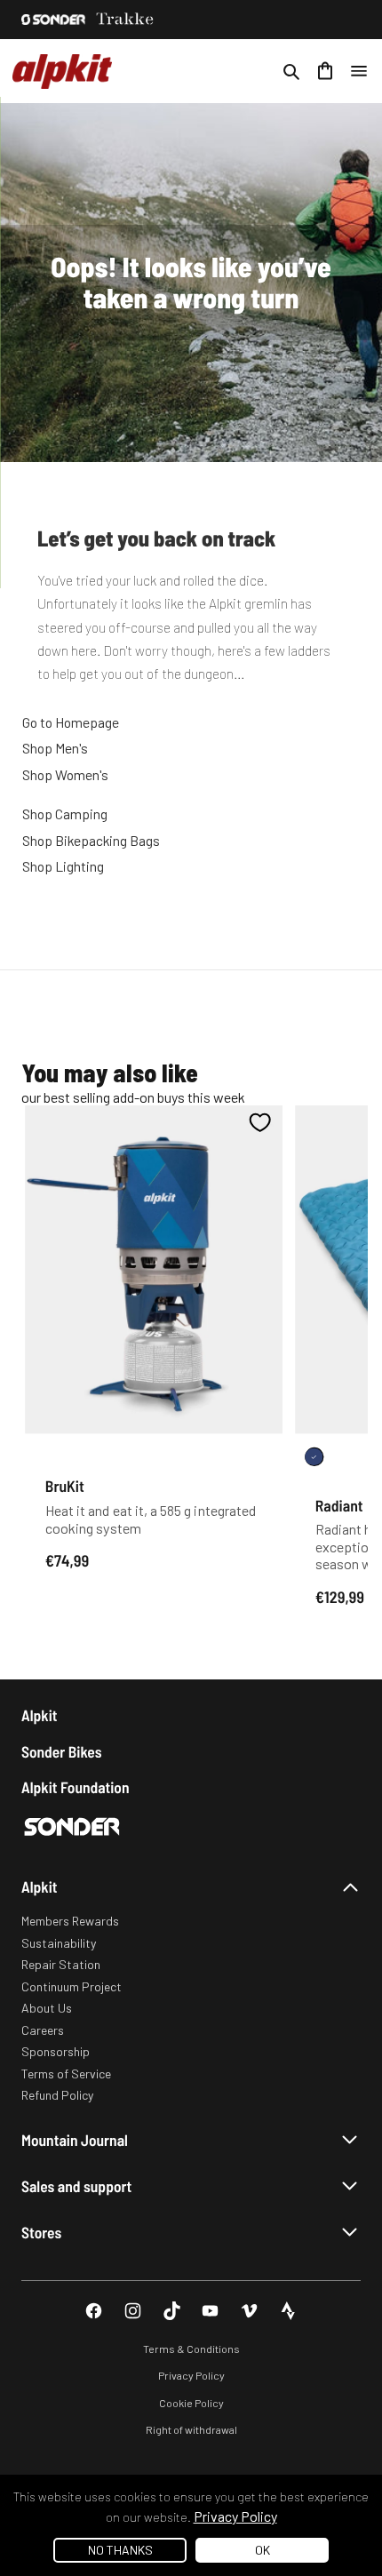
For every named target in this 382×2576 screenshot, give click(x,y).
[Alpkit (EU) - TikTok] (172, 2311)
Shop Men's (55, 748)
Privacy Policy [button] (235, 2516)
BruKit (65, 1486)
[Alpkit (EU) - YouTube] (210, 2311)
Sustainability (59, 1943)
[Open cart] (325, 71)
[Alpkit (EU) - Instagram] (133, 2311)
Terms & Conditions (191, 2349)
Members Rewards (70, 1921)
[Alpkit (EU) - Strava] (288, 2311)
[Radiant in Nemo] (314, 1457)
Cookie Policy (191, 2403)
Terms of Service (66, 2074)
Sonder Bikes (61, 1752)
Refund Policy (57, 2095)
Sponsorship (56, 2051)
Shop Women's (65, 774)
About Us (47, 2008)
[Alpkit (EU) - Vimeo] (249, 2311)
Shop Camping (65, 813)
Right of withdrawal (191, 2429)
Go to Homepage (71, 722)
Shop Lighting (63, 866)
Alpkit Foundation (76, 1787)
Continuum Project (72, 1986)
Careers (43, 2030)
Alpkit (40, 1715)
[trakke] (125, 20)
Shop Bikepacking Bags (91, 840)
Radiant (339, 1504)
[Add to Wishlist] (260, 1122)
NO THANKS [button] (120, 2550)
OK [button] (263, 2550)
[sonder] (53, 20)
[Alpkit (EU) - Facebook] (94, 2311)
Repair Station (61, 1964)
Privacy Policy (191, 2375)
